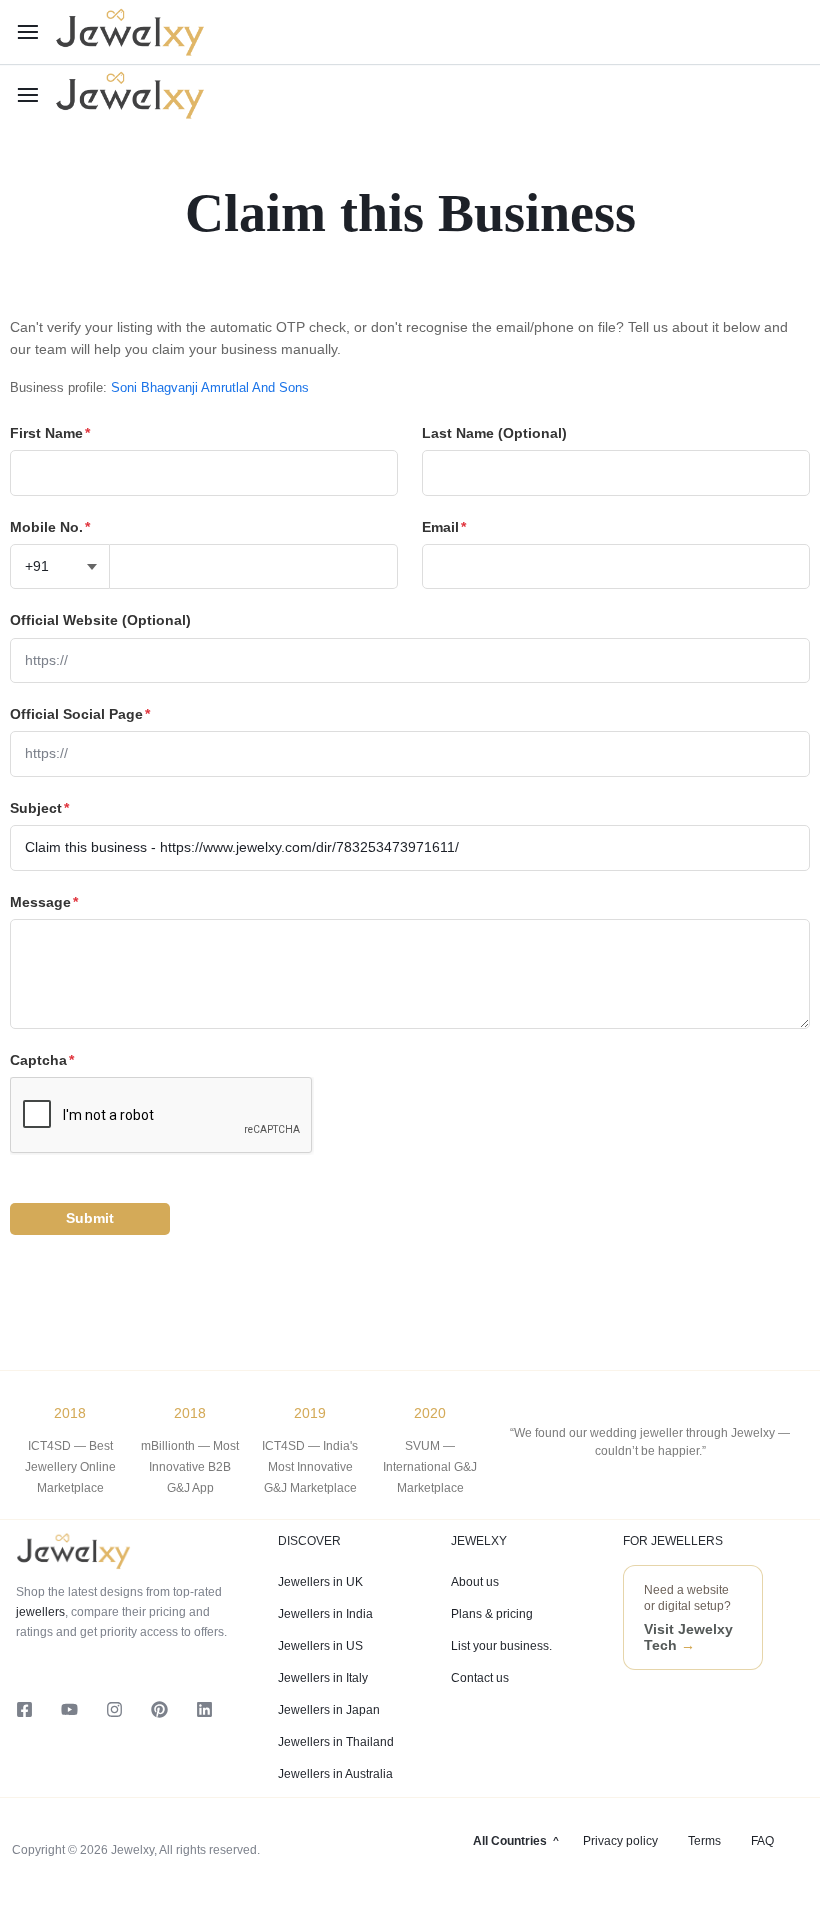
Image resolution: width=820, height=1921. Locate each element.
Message (44, 902)
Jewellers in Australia (335, 1774)
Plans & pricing (492, 1614)
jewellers (40, 1612)
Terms (704, 1841)
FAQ (762, 1841)
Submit (90, 1218)
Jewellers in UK (320, 1582)
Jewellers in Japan (329, 1710)
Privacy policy (620, 1841)
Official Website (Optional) (100, 620)
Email (444, 527)
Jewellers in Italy (323, 1678)
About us (475, 1582)
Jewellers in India (325, 1614)
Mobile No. (50, 527)
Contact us (480, 1678)
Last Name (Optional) (494, 433)
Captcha (42, 1060)
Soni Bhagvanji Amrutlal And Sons (210, 387)
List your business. (501, 1646)
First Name (50, 433)
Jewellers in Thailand (336, 1742)
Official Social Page (80, 714)
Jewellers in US (320, 1646)
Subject (39, 808)
